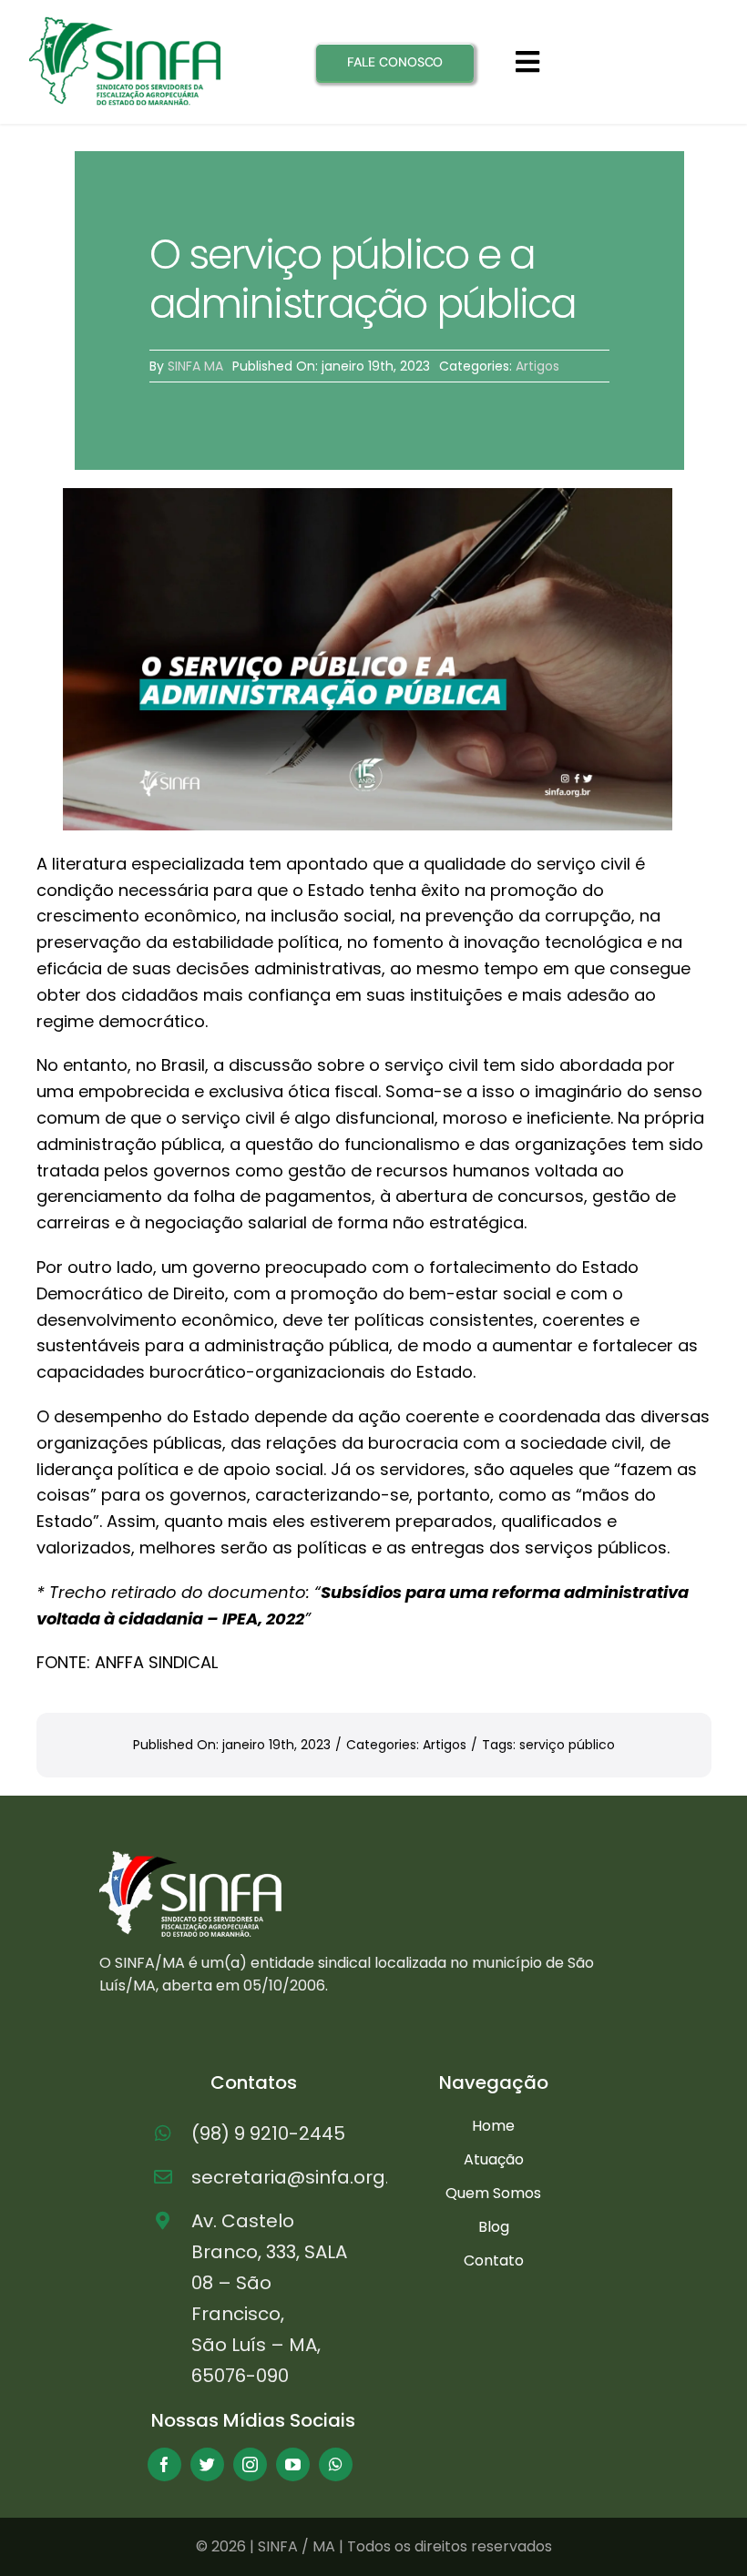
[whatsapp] (336, 2464)
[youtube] (293, 2464)
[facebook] (164, 2464)
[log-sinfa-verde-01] (125, 24)
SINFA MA (195, 366)
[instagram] (250, 2464)
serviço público (567, 1745)
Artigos (537, 366)
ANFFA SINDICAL (156, 1662)
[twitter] (207, 2464)
